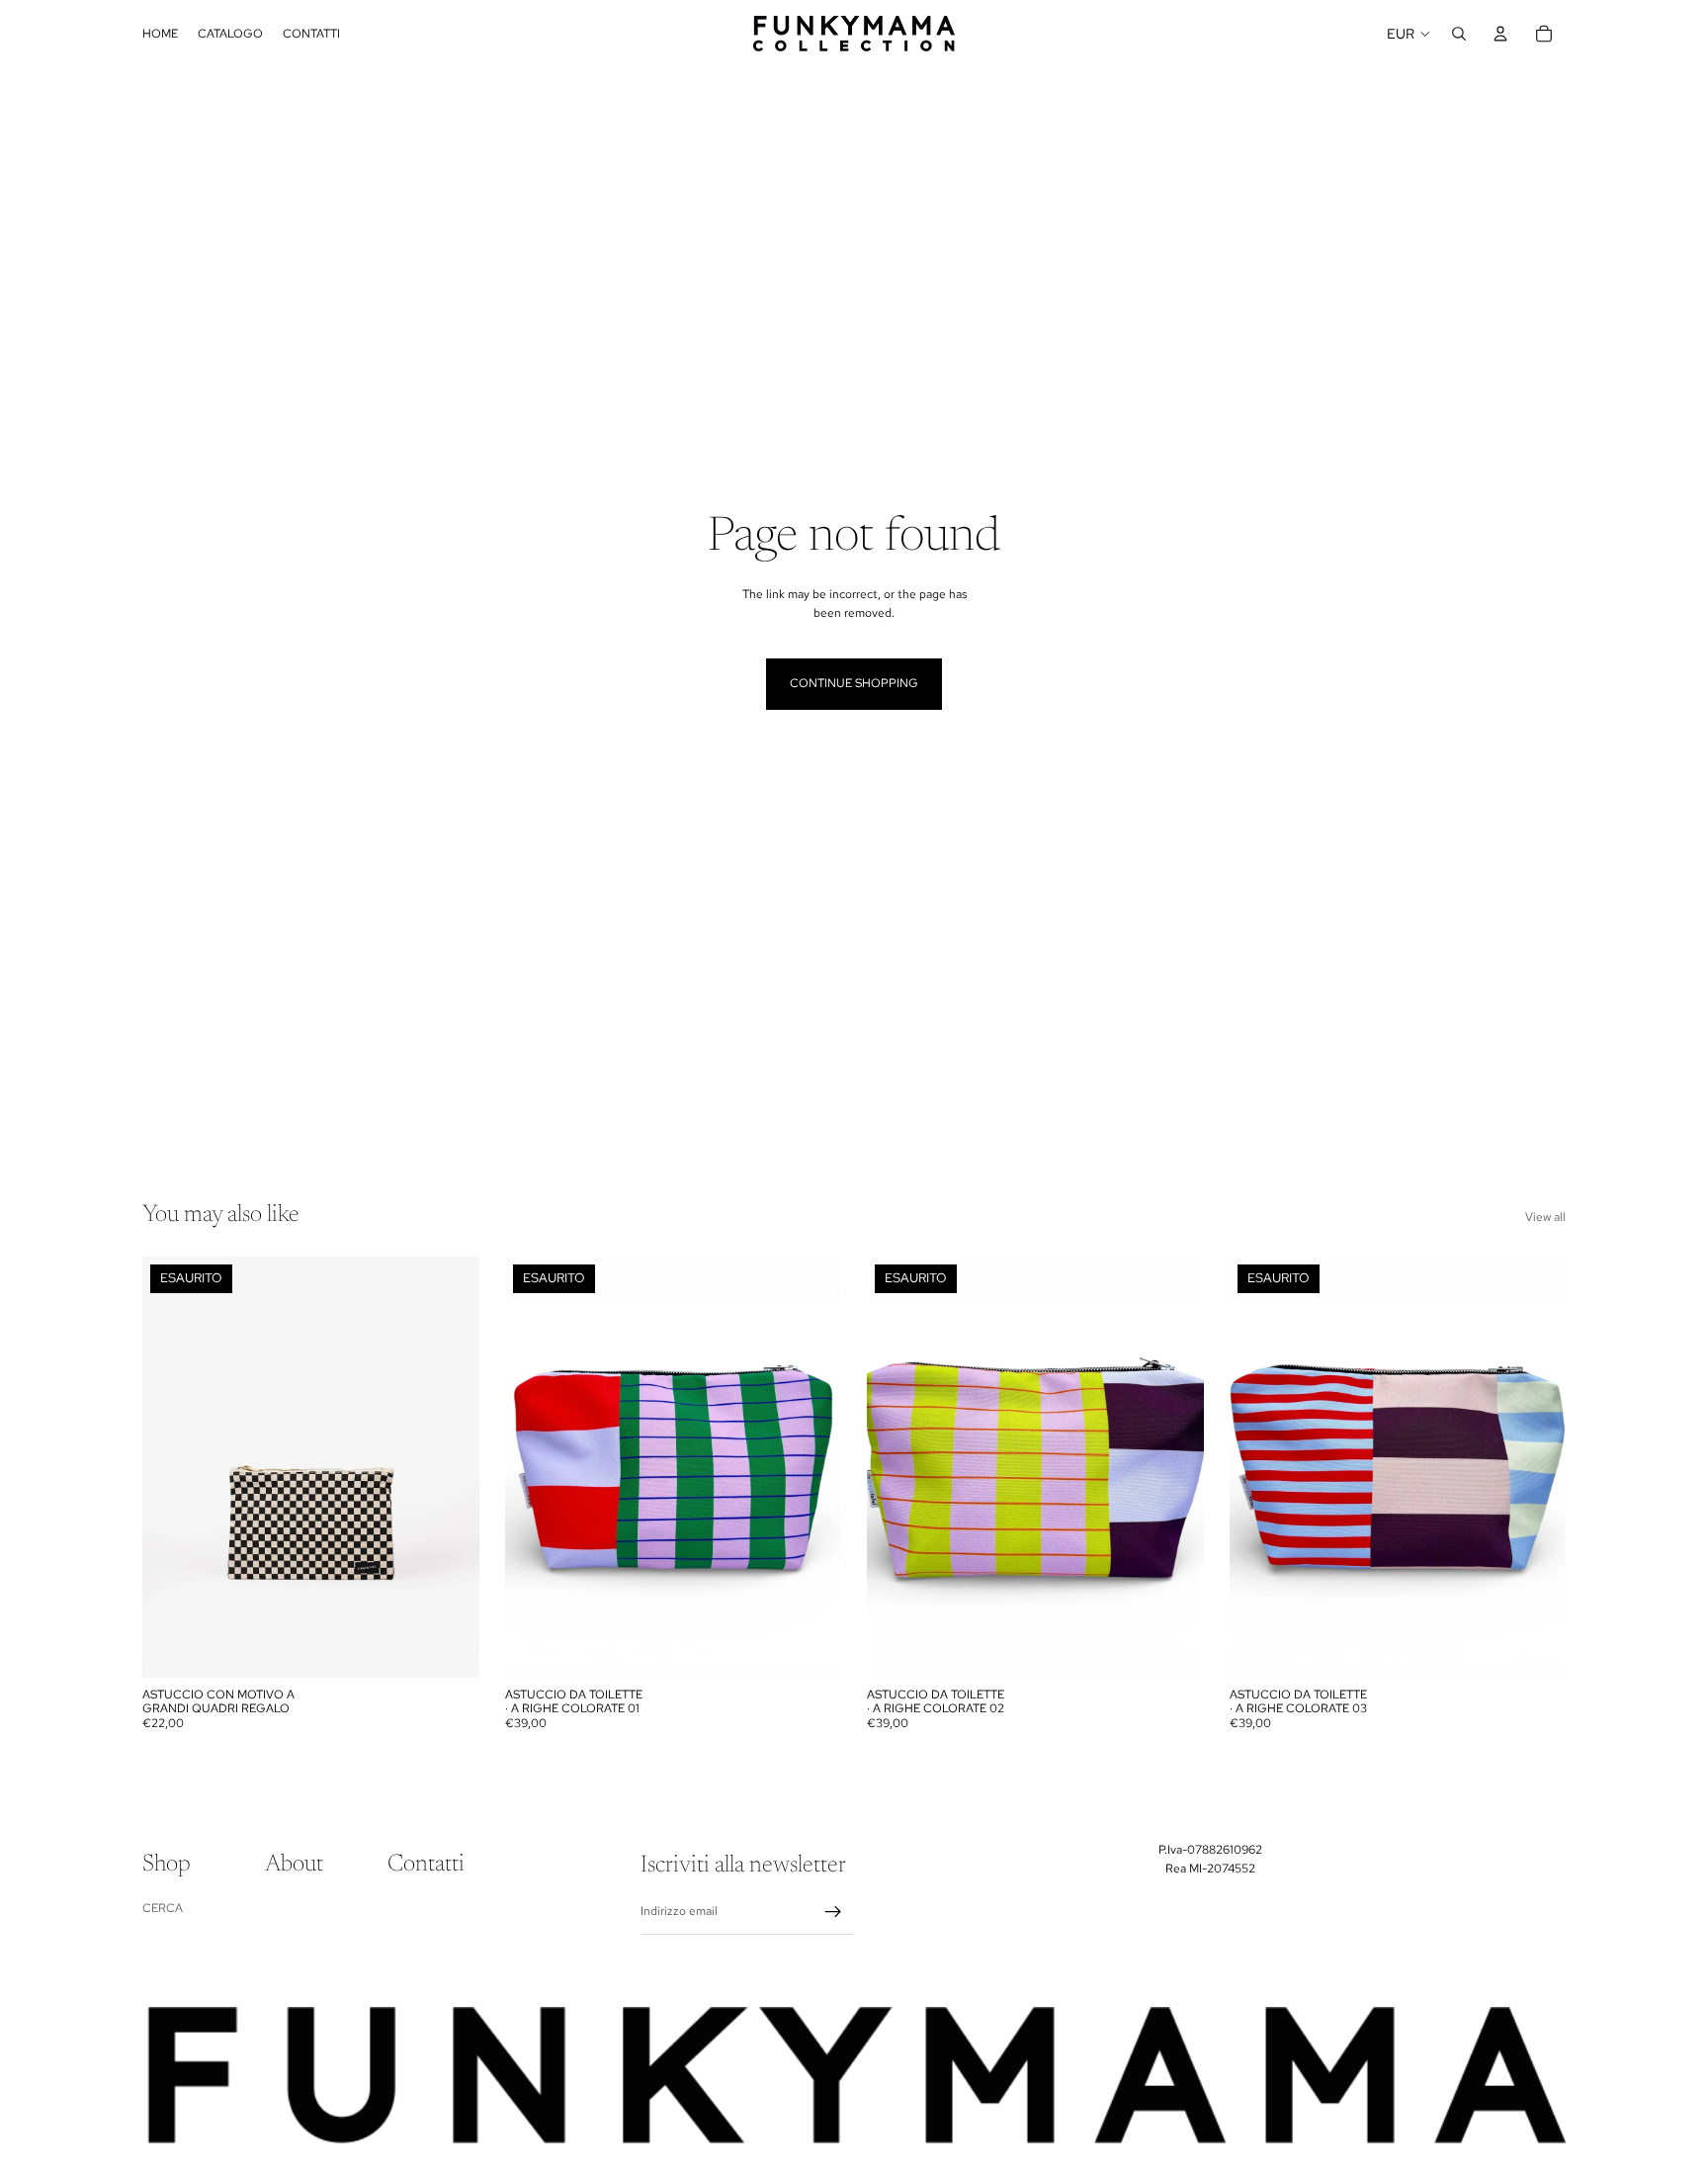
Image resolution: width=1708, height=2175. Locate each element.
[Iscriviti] (833, 1912)
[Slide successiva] (450, 1467)
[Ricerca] (1459, 34)
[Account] (1500, 34)
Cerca (163, 1908)
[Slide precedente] (172, 1467)
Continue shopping (854, 683)
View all (1545, 1217)
